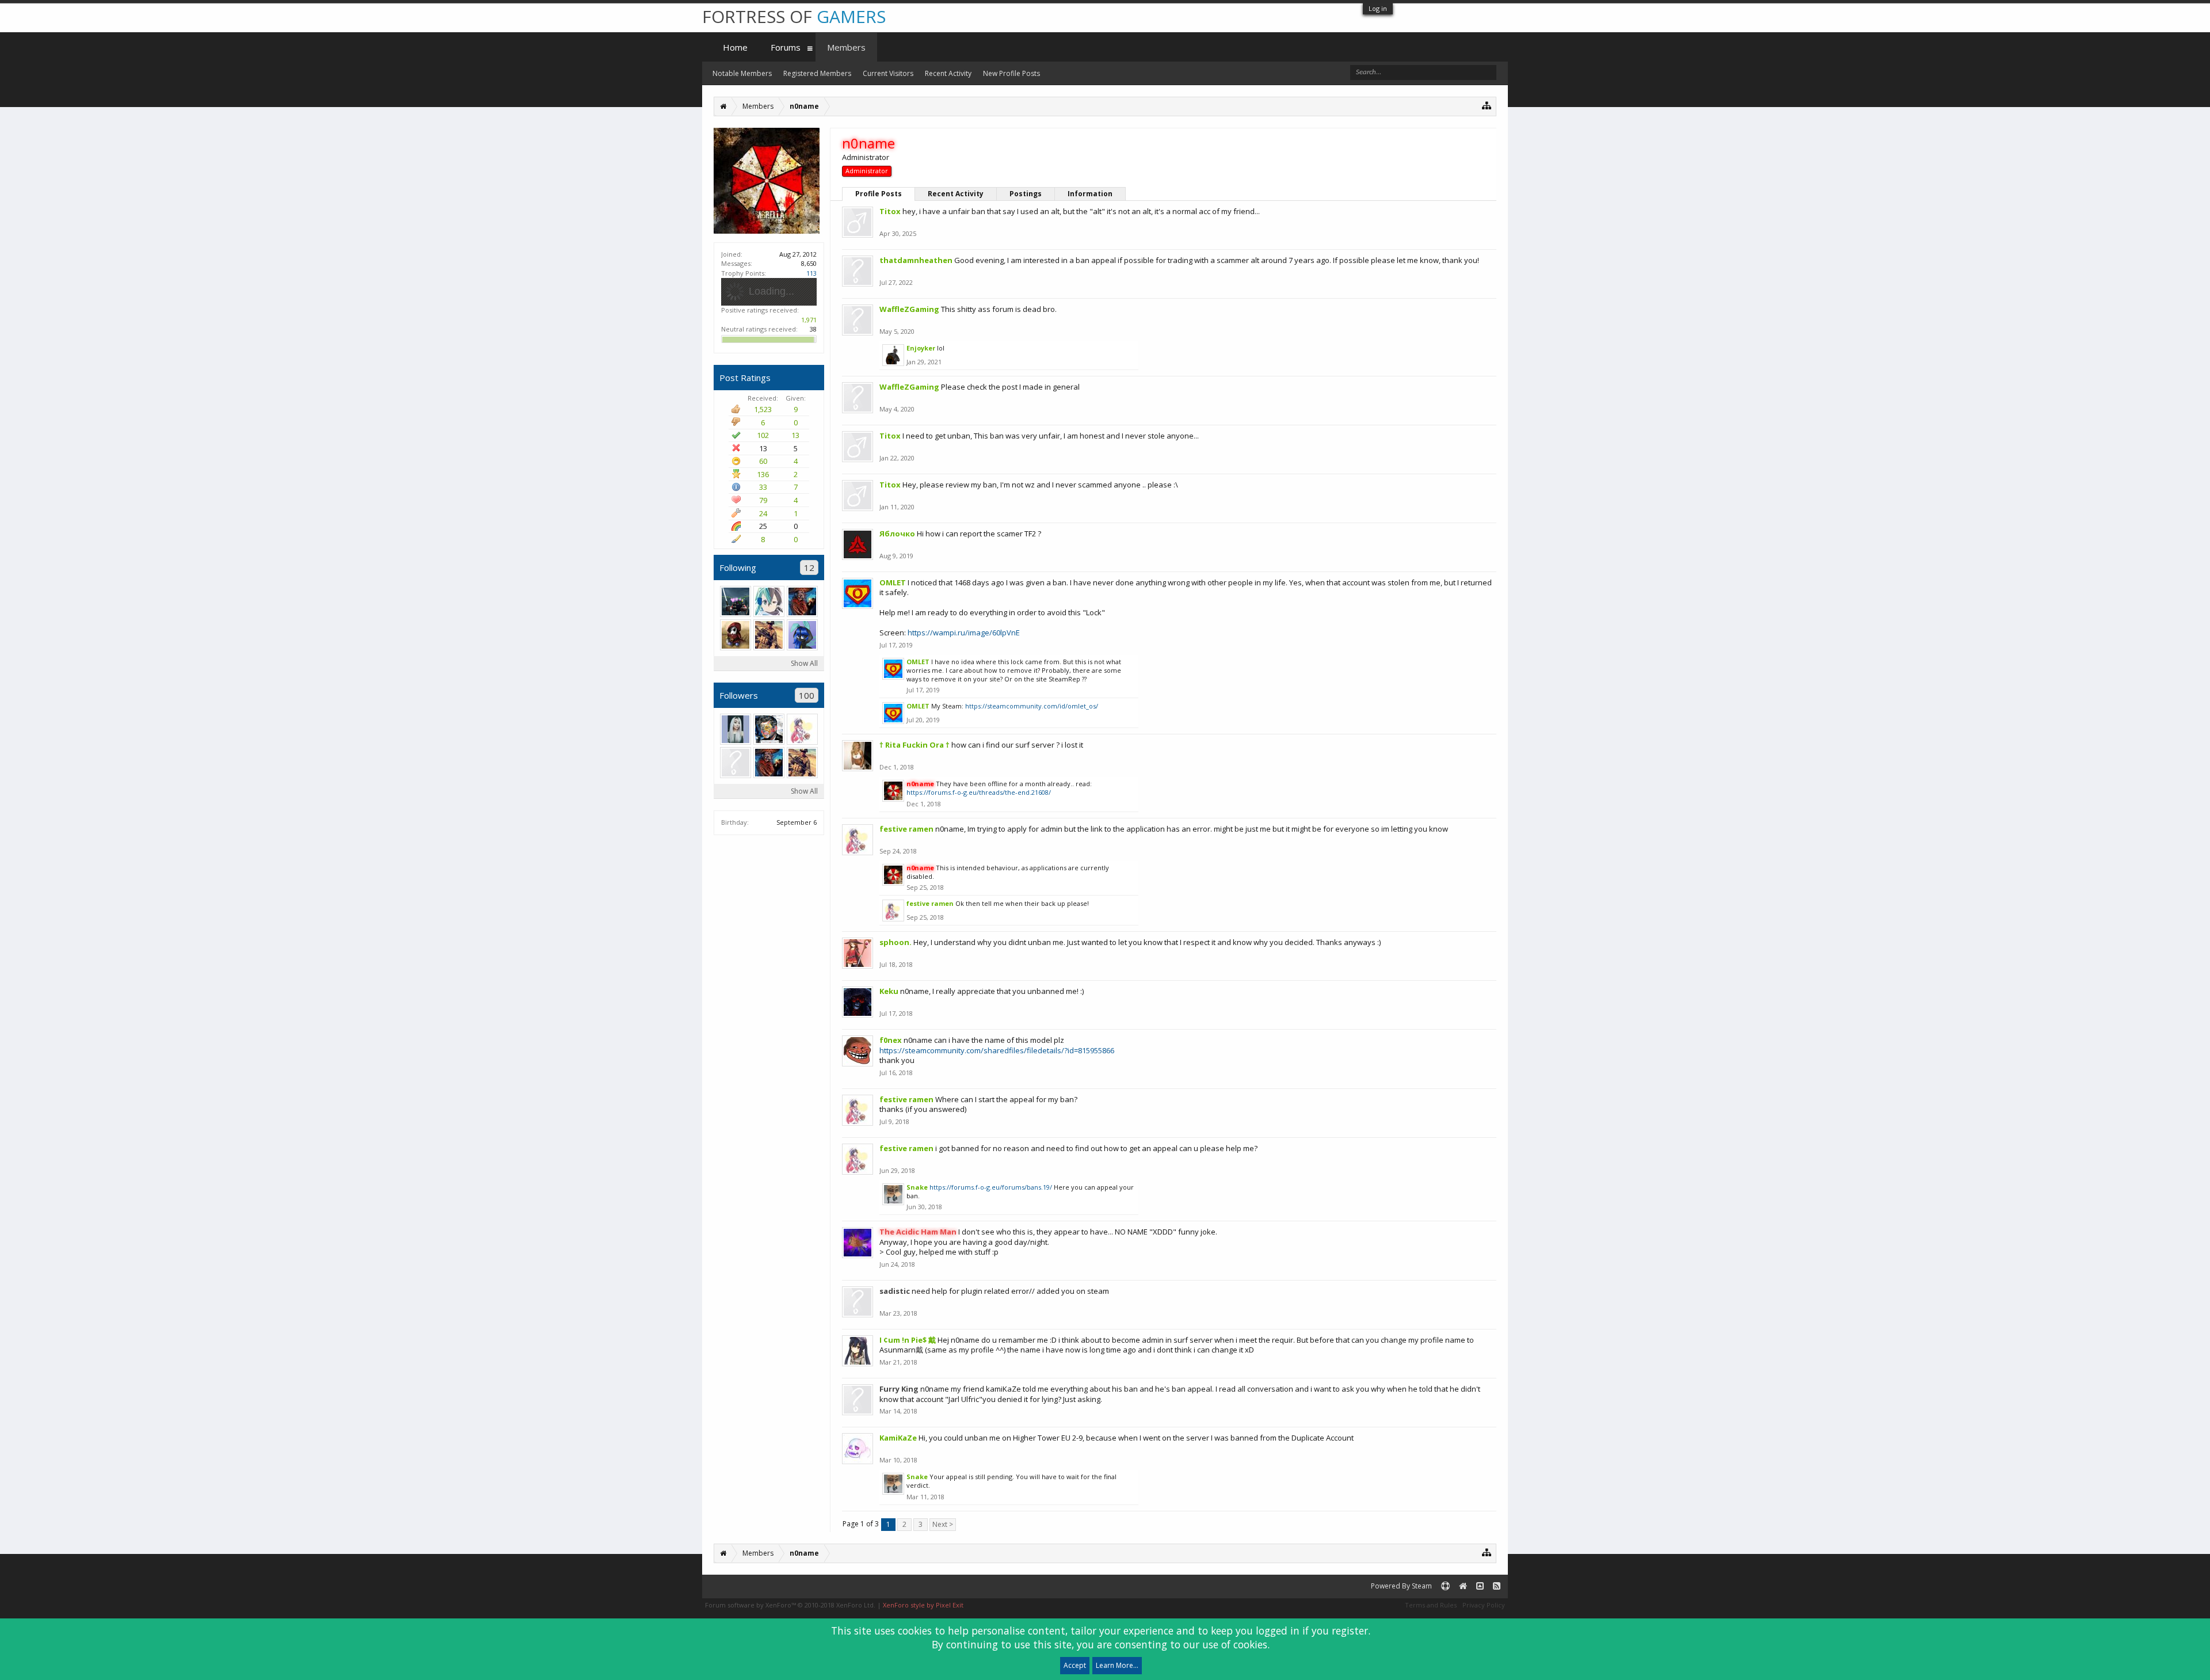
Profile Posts (879, 194)
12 (809, 567)
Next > (943, 1524)
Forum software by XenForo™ (790, 1605)
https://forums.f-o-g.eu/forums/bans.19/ (991, 1187)
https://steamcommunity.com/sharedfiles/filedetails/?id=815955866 (997, 1050)
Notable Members (742, 73)
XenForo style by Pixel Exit (923, 1605)
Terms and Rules (1431, 1605)
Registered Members (817, 73)
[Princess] (736, 729)
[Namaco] (802, 601)
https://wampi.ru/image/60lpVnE (964, 633)
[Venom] (769, 601)
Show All (804, 663)
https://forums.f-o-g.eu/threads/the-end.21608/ (979, 792)
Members (846, 47)
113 (811, 273)
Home (735, 47)
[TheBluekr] (802, 635)
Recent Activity (956, 194)
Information (1090, 194)
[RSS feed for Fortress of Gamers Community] (1497, 1586)
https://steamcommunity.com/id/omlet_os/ (1032, 706)
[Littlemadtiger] (769, 635)
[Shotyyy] (736, 763)
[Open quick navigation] (1487, 105)
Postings (1026, 194)
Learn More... (1117, 1665)
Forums (786, 47)
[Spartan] (736, 601)
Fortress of (794, 16)
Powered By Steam (1401, 1586)
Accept (1075, 1665)
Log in (1378, 8)
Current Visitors (888, 73)
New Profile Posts (1011, 73)
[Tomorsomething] (769, 729)
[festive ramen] (802, 729)
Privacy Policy (1484, 1605)
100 (807, 695)
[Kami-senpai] (736, 635)
